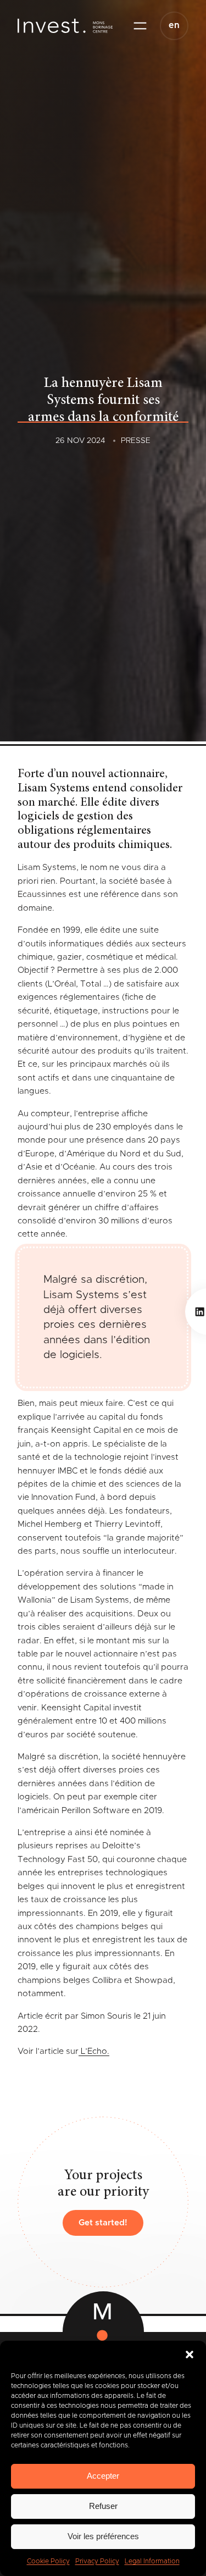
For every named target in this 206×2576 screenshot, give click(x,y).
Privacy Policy (97, 2561)
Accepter (103, 2476)
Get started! (103, 2223)
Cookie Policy (48, 2561)
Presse (136, 441)
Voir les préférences (103, 2536)
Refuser (103, 2506)
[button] (190, 2355)
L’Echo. (94, 2051)
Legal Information (152, 2561)
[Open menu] (140, 26)
